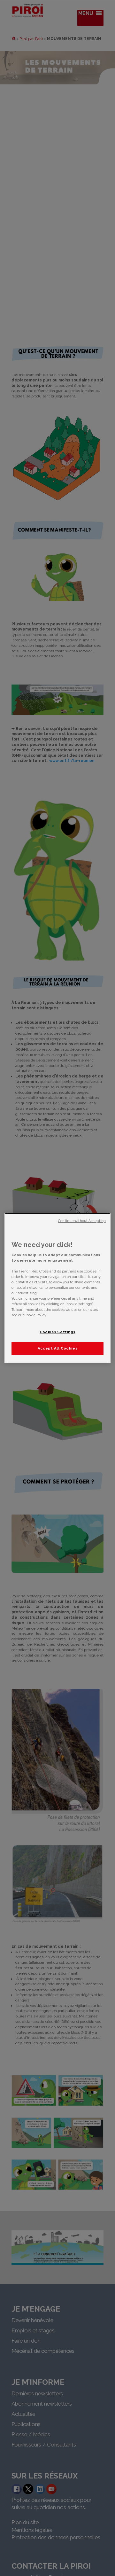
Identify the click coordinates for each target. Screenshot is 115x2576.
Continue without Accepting (82, 1220)
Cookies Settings (57, 1332)
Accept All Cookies (57, 1348)
